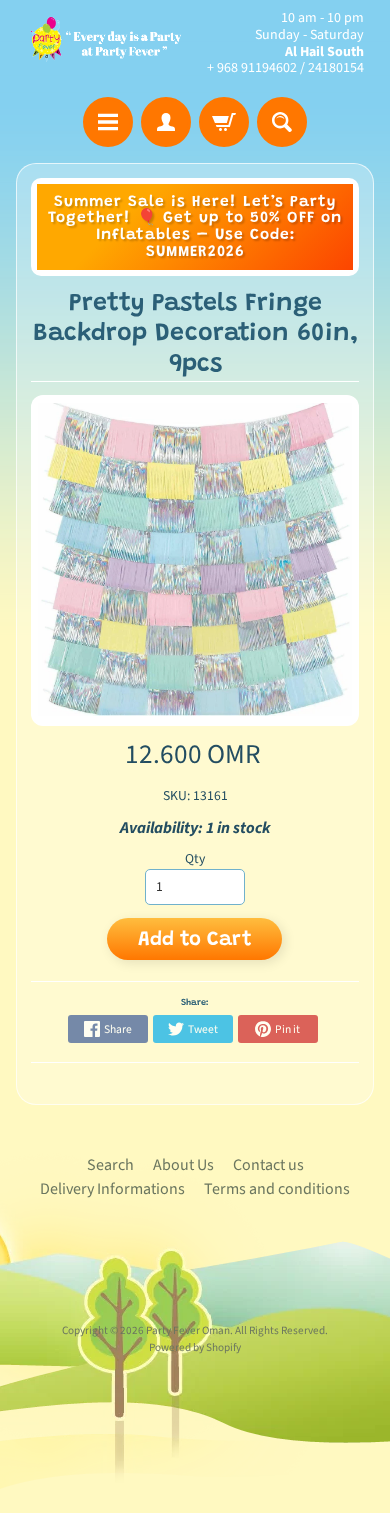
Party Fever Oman (188, 1330)
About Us (183, 1165)
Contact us (268, 1165)
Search (110, 1165)
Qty (195, 858)
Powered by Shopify (195, 1347)
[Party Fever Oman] (105, 43)
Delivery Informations (112, 1189)
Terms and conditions (277, 1189)
